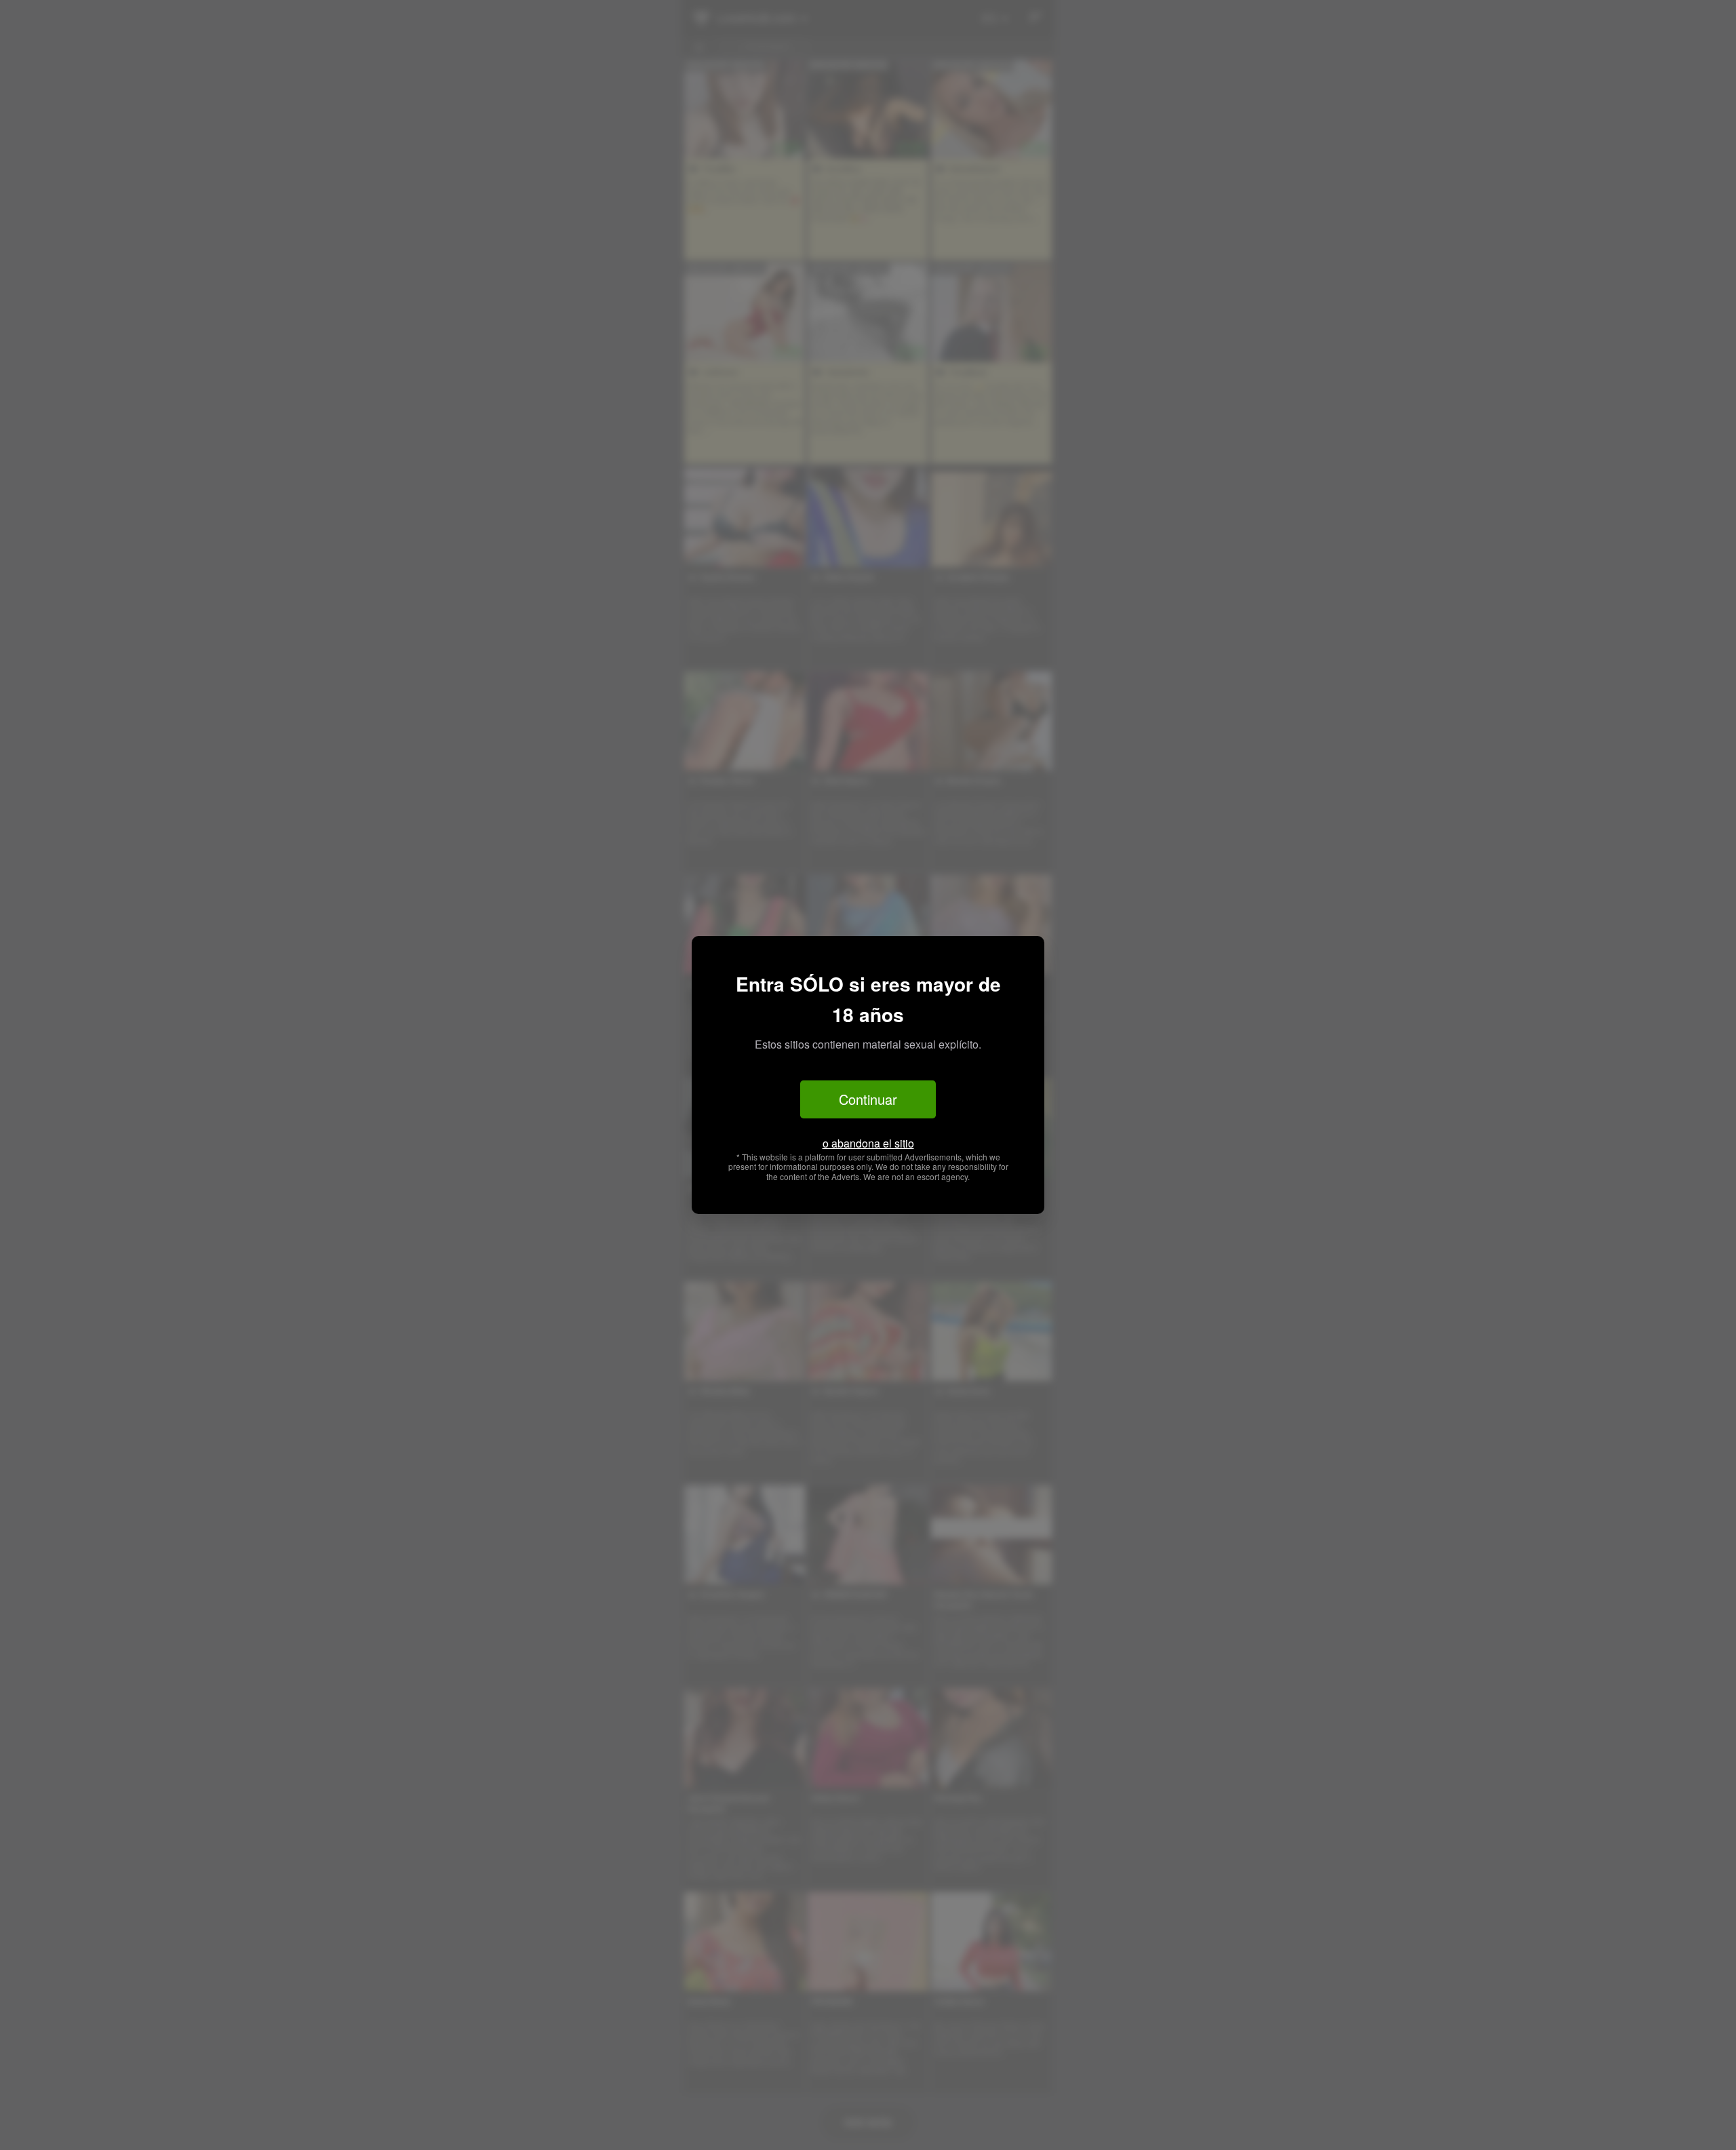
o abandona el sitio (868, 1143)
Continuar (868, 1099)
